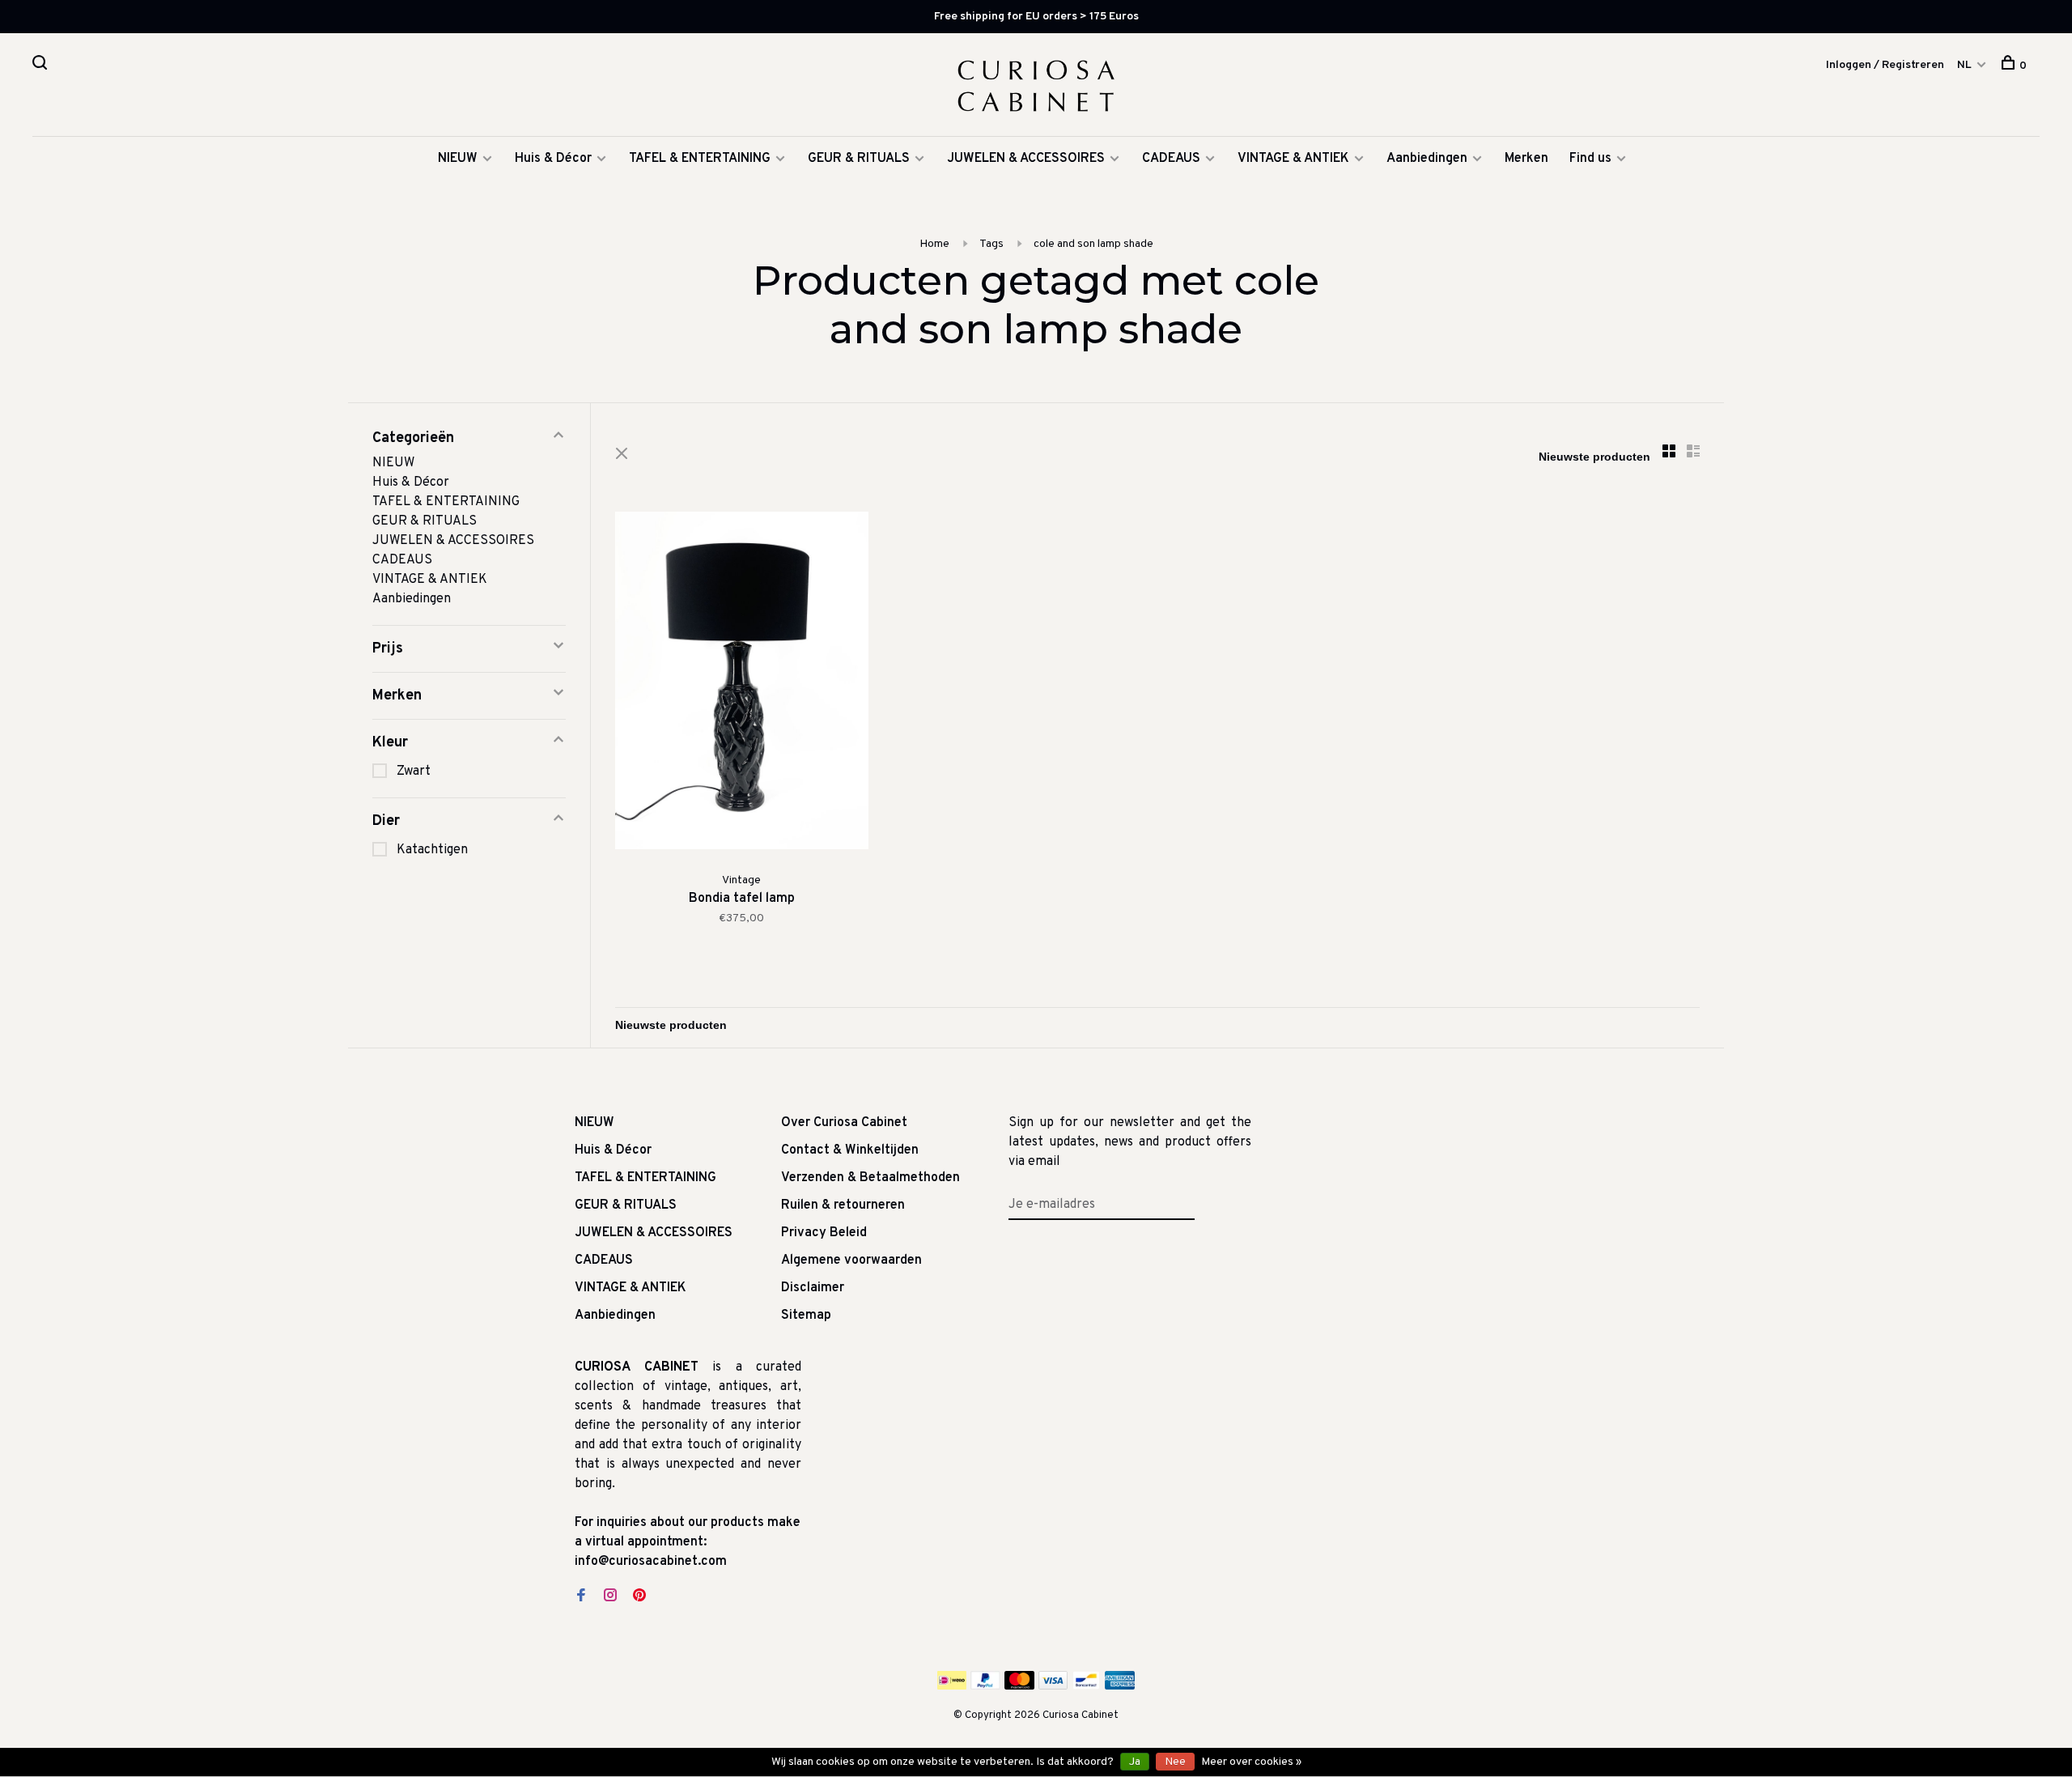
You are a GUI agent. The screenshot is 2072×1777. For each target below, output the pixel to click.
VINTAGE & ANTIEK (1293, 159)
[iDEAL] (952, 1686)
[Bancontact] (1086, 1686)
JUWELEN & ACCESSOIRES (1026, 159)
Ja (1135, 1762)
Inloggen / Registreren (1885, 65)
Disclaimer (813, 1288)
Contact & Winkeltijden (850, 1150)
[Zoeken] (42, 66)
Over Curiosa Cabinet (844, 1123)
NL (1964, 65)
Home (934, 244)
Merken (1526, 159)
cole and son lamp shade (1093, 244)
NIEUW (458, 159)
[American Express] (1120, 1686)
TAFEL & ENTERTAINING (700, 159)
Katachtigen (432, 850)
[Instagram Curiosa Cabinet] (610, 1597)
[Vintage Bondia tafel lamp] (742, 684)
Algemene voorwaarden (851, 1260)
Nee (1175, 1762)
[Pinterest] (639, 1597)
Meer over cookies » (1251, 1762)
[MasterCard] (1019, 1686)
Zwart (414, 772)
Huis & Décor (553, 159)
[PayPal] (985, 1686)
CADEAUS (1171, 159)
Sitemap (806, 1316)
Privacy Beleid (824, 1233)
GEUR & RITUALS (859, 159)
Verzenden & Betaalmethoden (870, 1178)
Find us (1590, 159)
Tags (991, 244)
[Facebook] (581, 1597)
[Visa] (1053, 1686)
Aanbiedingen (1427, 159)
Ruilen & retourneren (843, 1205)
